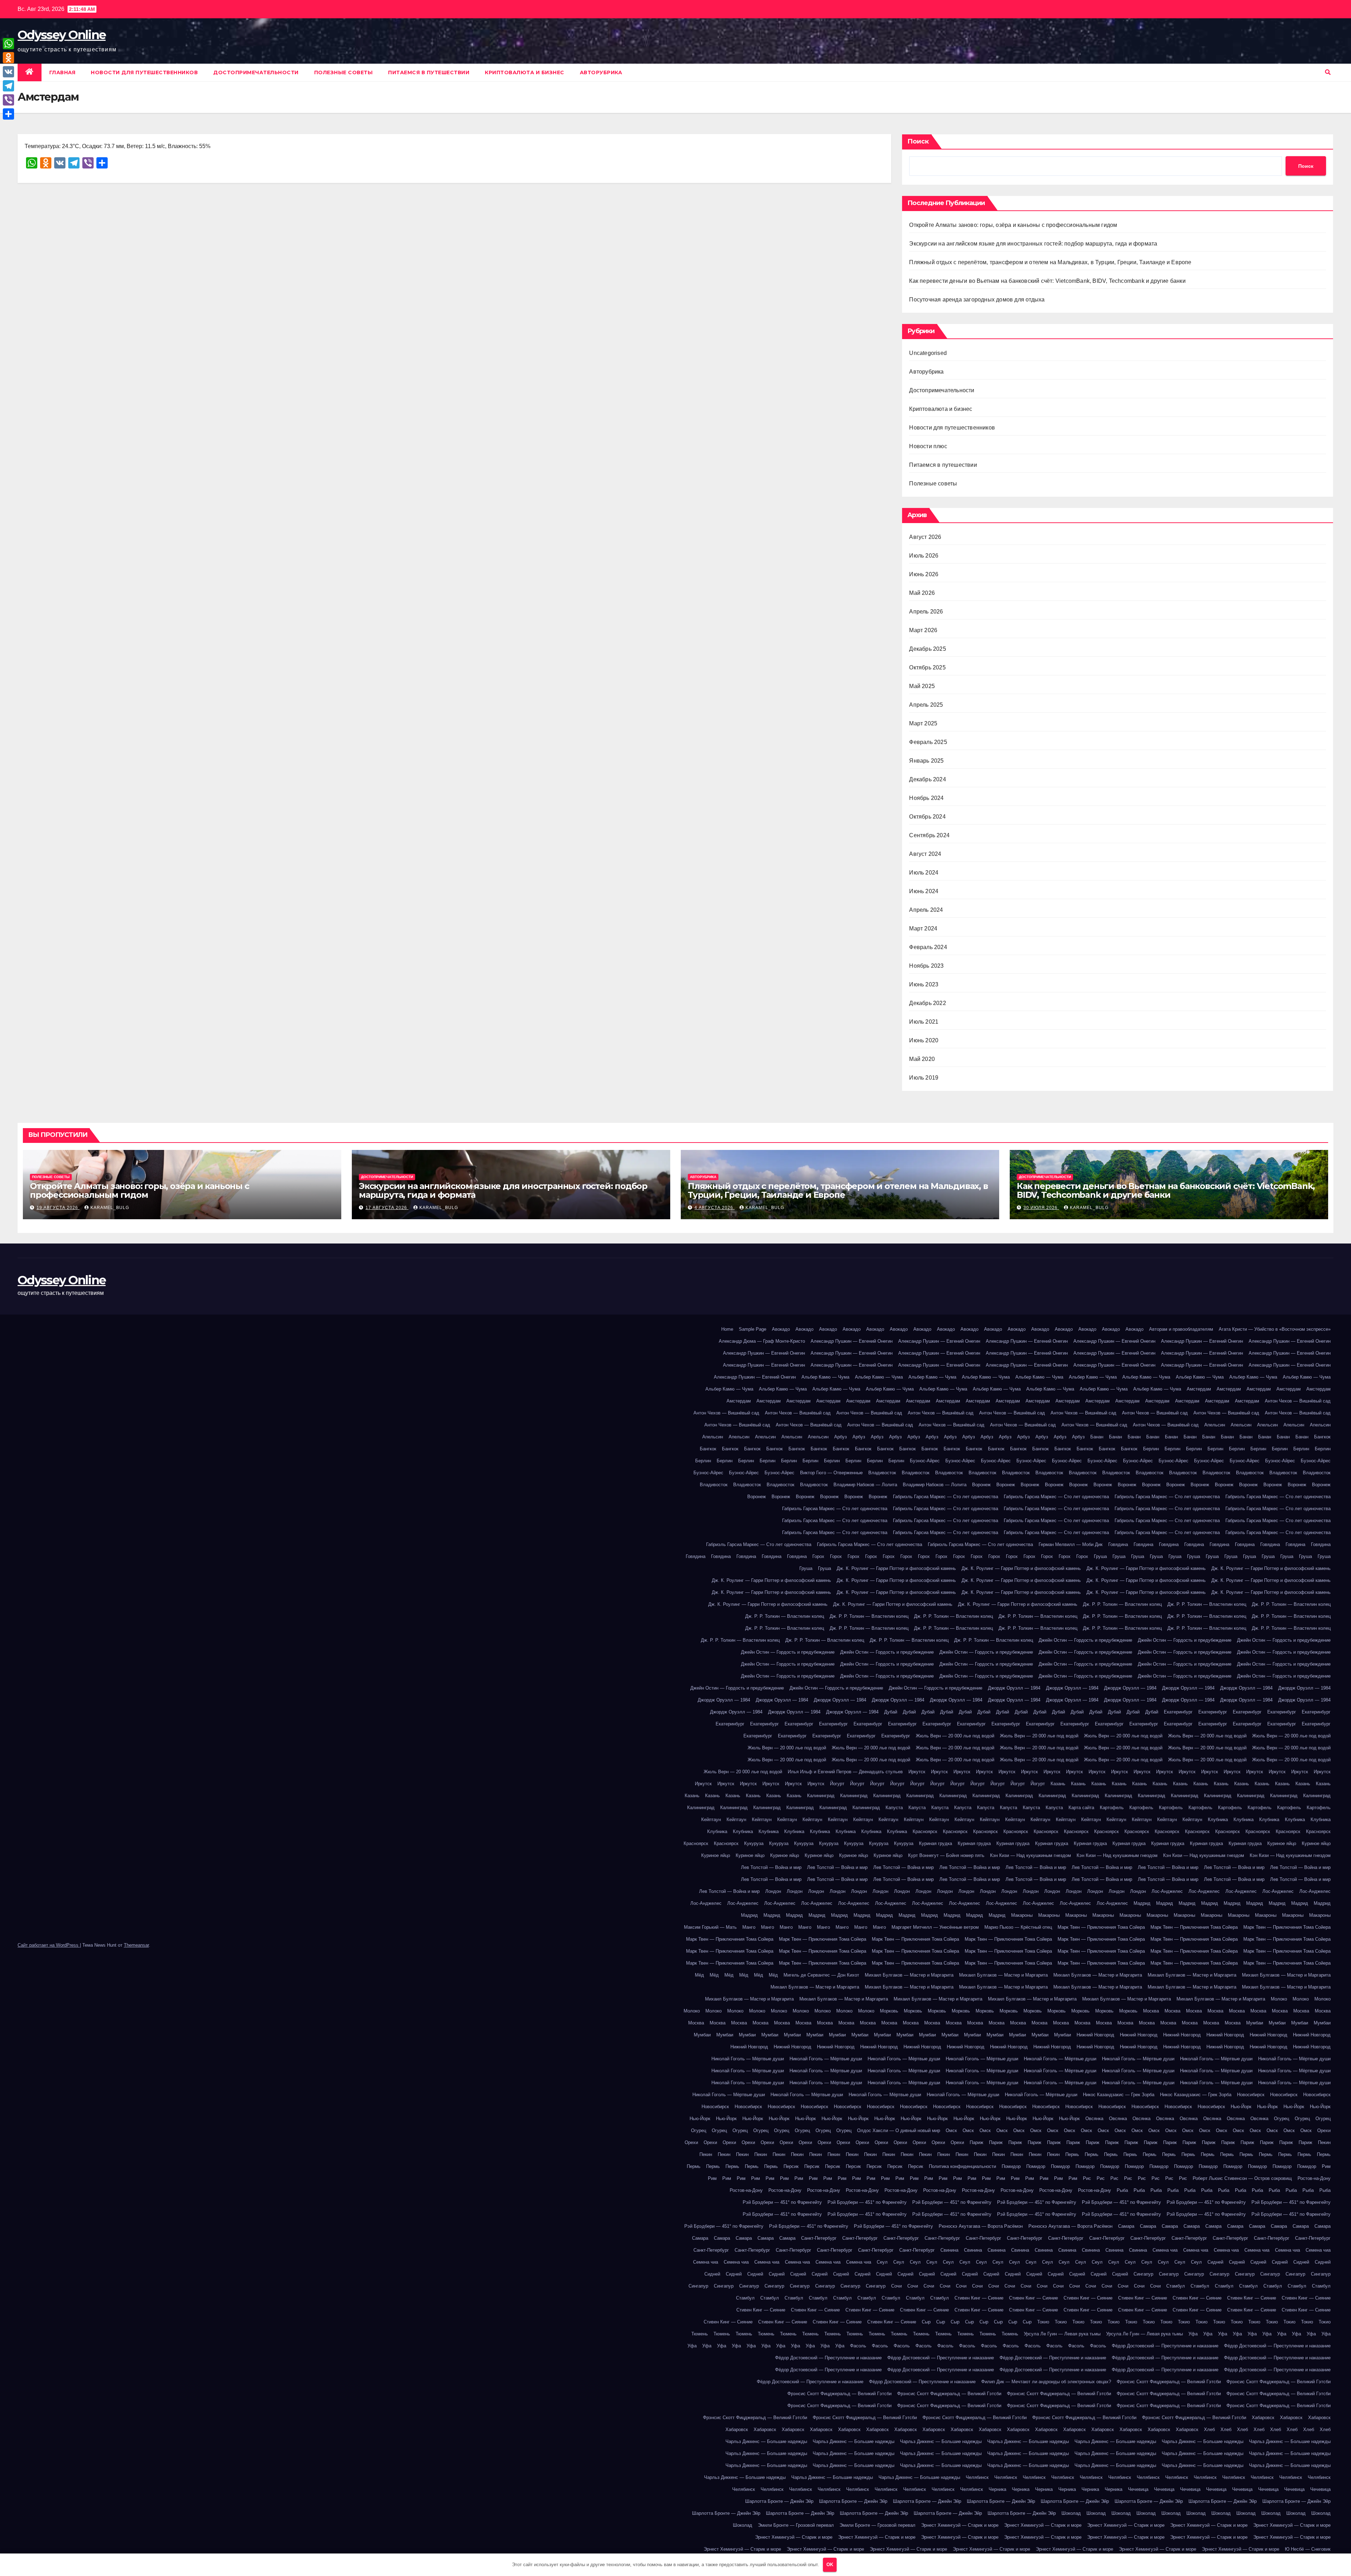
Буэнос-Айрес (925, 1461)
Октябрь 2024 (927, 817)
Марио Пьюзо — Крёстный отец (1018, 1927)
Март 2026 (923, 630)
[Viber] (8, 100)
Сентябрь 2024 (929, 835)
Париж (976, 2142)
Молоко (1279, 1999)
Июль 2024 (924, 873)
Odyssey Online (62, 35)
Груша (1100, 1556)
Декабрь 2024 (927, 779)
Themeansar (136, 1945)
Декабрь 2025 (927, 649)
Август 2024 (925, 854)
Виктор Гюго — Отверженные (831, 1473)
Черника (997, 2489)
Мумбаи (1255, 2023)
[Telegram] (8, 86)
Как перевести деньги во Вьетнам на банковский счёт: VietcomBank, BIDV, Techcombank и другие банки (1047, 281)
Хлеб (1209, 2429)
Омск (951, 2130)
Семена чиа (1165, 2250)
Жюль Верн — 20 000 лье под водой (955, 1736)
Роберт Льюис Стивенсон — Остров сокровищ (1242, 2178)
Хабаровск (1263, 2418)
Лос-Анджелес (1167, 1891)
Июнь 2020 (924, 1040)
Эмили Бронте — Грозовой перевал (796, 2525)
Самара (1126, 2226)
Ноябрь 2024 (926, 798)
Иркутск (917, 1772)
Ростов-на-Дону (1314, 2178)
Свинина (949, 2250)
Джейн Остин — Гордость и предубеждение (1085, 1640)
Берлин (1151, 1449)
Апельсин (1215, 1425)
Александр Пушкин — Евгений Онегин (852, 1341)
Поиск (918, 141)
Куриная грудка (935, 1843)
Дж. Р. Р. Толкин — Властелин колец (1122, 1604)
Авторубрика (601, 72)
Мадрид (1142, 1903)
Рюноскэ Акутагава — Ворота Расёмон (981, 2226)
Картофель (1112, 1808)
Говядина (1118, 1544)
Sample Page (753, 1329)
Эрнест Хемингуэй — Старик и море (960, 2525)
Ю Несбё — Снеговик (1308, 2549)
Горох (818, 1556)
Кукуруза (754, 1843)
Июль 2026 (924, 556)
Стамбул (1176, 2286)
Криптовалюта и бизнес (525, 72)
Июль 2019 (924, 1078)
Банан (1097, 1437)
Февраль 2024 (928, 947)
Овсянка (1094, 2119)
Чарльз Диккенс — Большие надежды (766, 2441)
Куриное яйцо (1282, 1843)
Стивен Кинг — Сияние (979, 2298)
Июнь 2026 (924, 574)
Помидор (1011, 2166)
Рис (1087, 2178)
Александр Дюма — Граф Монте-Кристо (762, 1341)
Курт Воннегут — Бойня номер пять (946, 1855)
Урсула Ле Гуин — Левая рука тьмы (1062, 2334)
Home (727, 1329)
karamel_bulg (110, 1208)
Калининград (821, 1796)
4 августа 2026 (715, 1208)
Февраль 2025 (928, 742)
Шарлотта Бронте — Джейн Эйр (779, 2501)
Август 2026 (925, 537)
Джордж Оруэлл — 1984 (1014, 1688)
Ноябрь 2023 (926, 966)
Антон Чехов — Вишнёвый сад (1298, 1401)
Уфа (1193, 2334)
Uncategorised (928, 353)
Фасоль (858, 2346)
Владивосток (882, 1473)
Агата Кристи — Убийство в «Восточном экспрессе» (1275, 1329)
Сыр (926, 2322)
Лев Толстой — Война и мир (771, 1867)
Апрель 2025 (926, 705)
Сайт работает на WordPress (49, 1945)
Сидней (1215, 2262)
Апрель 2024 (926, 910)
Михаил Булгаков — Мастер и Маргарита (909, 1975)
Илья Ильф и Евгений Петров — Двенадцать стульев (845, 1772)
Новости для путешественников (144, 72)
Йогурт (837, 1784)
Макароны (1022, 1915)
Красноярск (925, 1831)
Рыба (1122, 2190)
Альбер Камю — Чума (825, 1377)
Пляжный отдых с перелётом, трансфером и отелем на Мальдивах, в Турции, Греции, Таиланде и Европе (1050, 262)
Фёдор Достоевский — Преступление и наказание (1165, 2346)
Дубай (891, 1712)
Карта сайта (1081, 1808)
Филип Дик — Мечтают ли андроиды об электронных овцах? (1046, 2382)
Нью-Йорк (1241, 2107)
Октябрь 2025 (927, 667)
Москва (1151, 2011)
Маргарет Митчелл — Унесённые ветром (935, 1927)
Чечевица (1138, 2489)
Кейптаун (711, 1820)
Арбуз (841, 1437)
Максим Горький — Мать (710, 1927)
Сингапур (1143, 2274)
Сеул (882, 2262)
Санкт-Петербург (819, 2238)
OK (830, 2565)
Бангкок (1322, 1437)
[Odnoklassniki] (8, 58)
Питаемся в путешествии (429, 72)
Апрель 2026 (926, 612)
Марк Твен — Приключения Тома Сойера (1101, 1927)
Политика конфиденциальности (962, 2166)
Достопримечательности (256, 72)
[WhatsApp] (8, 44)
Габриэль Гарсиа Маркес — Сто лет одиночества (946, 1497)
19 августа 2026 (58, 1208)
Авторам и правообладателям (1181, 1329)
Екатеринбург (1178, 1712)
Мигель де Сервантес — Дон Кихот (821, 1975)
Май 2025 (922, 686)
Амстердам (1199, 1389)
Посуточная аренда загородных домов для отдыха (977, 300)
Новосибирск (1251, 2095)
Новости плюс (928, 446)
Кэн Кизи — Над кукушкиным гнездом (1030, 1855)
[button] (1328, 72)
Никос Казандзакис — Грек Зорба (1119, 2095)
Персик (791, 2166)
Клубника (1218, 1820)
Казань (1058, 1784)
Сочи (896, 2286)
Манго (749, 1927)
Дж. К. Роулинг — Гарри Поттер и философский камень (896, 1568)
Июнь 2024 (924, 891)
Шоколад (1071, 2513)
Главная (62, 72)
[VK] (8, 72)
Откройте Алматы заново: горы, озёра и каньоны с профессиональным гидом (1013, 225)
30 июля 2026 (1041, 1208)
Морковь (889, 2011)
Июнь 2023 (924, 984)
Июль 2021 (924, 1022)
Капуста (894, 1808)
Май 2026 (922, 593)
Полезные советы (344, 72)
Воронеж (981, 1485)
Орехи (1324, 2130)
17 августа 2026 (387, 1208)
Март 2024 (923, 928)
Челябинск (977, 2477)
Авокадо (781, 1329)
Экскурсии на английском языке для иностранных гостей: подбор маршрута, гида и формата (1033, 244)
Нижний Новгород (1095, 2035)
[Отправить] (8, 114)
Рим (1326, 2166)
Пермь (1072, 2154)
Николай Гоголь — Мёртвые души (748, 2059)
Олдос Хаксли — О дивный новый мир (899, 2130)
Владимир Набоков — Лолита (865, 1485)
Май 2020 (922, 1059)
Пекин (1324, 2142)
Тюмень (700, 2334)
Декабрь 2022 (927, 1003)
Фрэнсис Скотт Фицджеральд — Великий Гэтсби (1169, 2382)
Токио (1043, 2322)
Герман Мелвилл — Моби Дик (1071, 1544)
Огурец (1282, 2119)
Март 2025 (923, 723)
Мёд (699, 1975)
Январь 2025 (926, 761)
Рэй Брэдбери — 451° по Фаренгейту (782, 2202)
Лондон (773, 1891)
